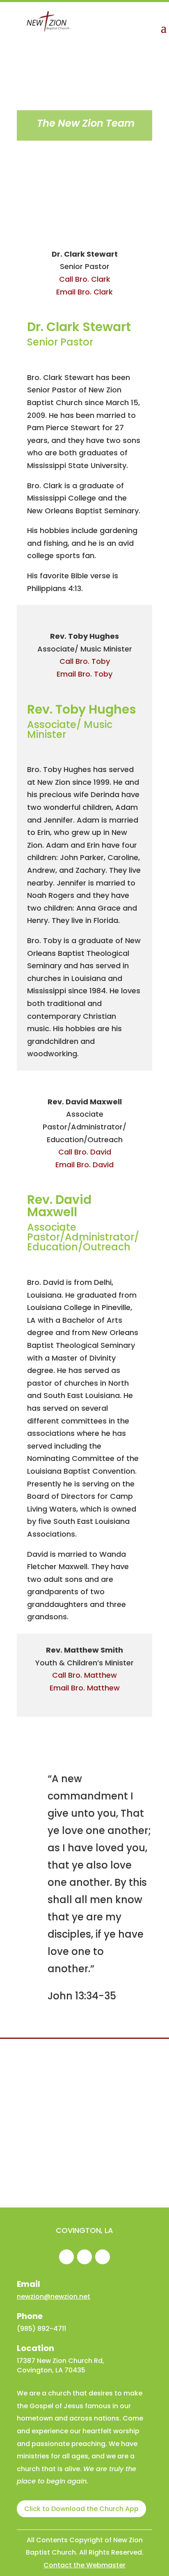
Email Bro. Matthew (85, 1688)
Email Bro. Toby (84, 674)
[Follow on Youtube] (103, 2257)
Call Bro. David (85, 1152)
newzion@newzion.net (54, 2297)
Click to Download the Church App (81, 2509)
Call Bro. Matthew (84, 1675)
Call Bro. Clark (85, 279)
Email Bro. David (84, 1165)
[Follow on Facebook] (66, 2257)
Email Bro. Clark (84, 292)
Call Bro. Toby (85, 661)
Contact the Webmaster (84, 2565)
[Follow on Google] (84, 2257)
